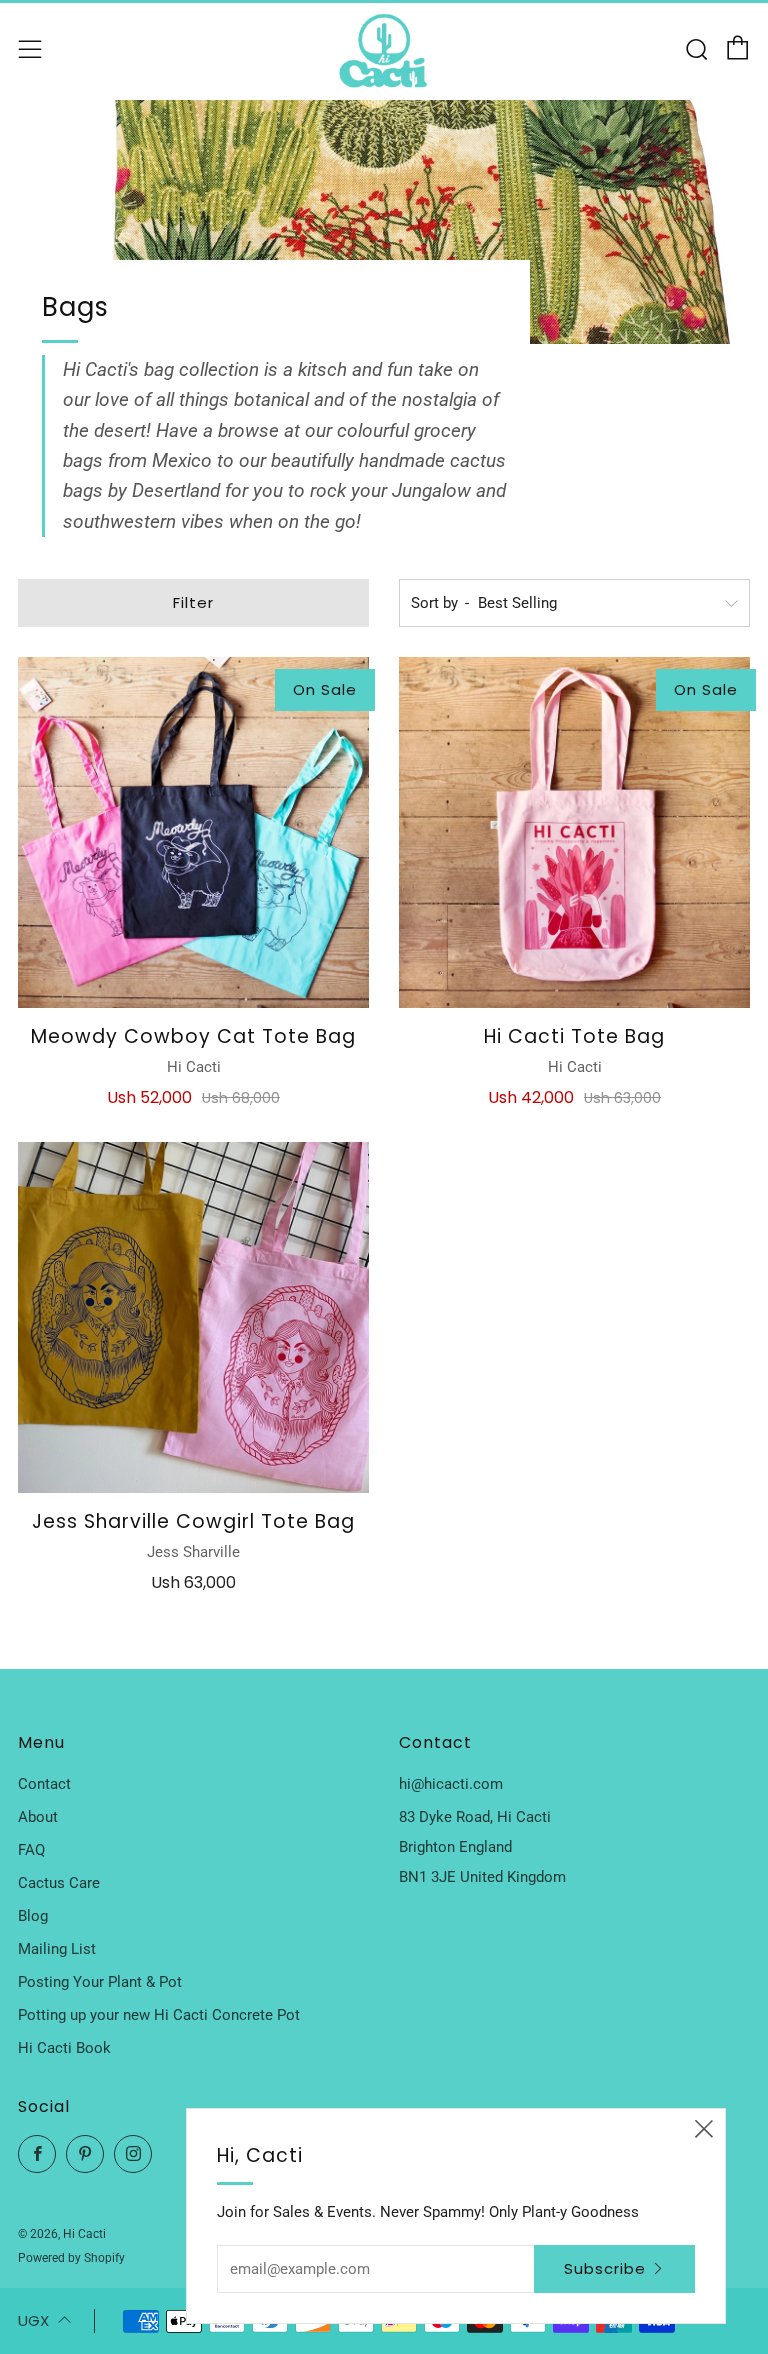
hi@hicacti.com (451, 1784)
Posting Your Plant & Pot (100, 1982)
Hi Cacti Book (64, 2048)
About (38, 1817)
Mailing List (57, 1949)
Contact (44, 1784)
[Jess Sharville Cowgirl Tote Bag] (193, 1317)
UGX (33, 2320)
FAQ (31, 1850)
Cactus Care (59, 1883)
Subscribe (605, 2268)
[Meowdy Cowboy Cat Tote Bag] (193, 832)
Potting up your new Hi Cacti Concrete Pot (159, 2015)
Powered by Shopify (71, 2258)
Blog (33, 1916)
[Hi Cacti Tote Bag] (574, 832)
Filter (193, 602)
